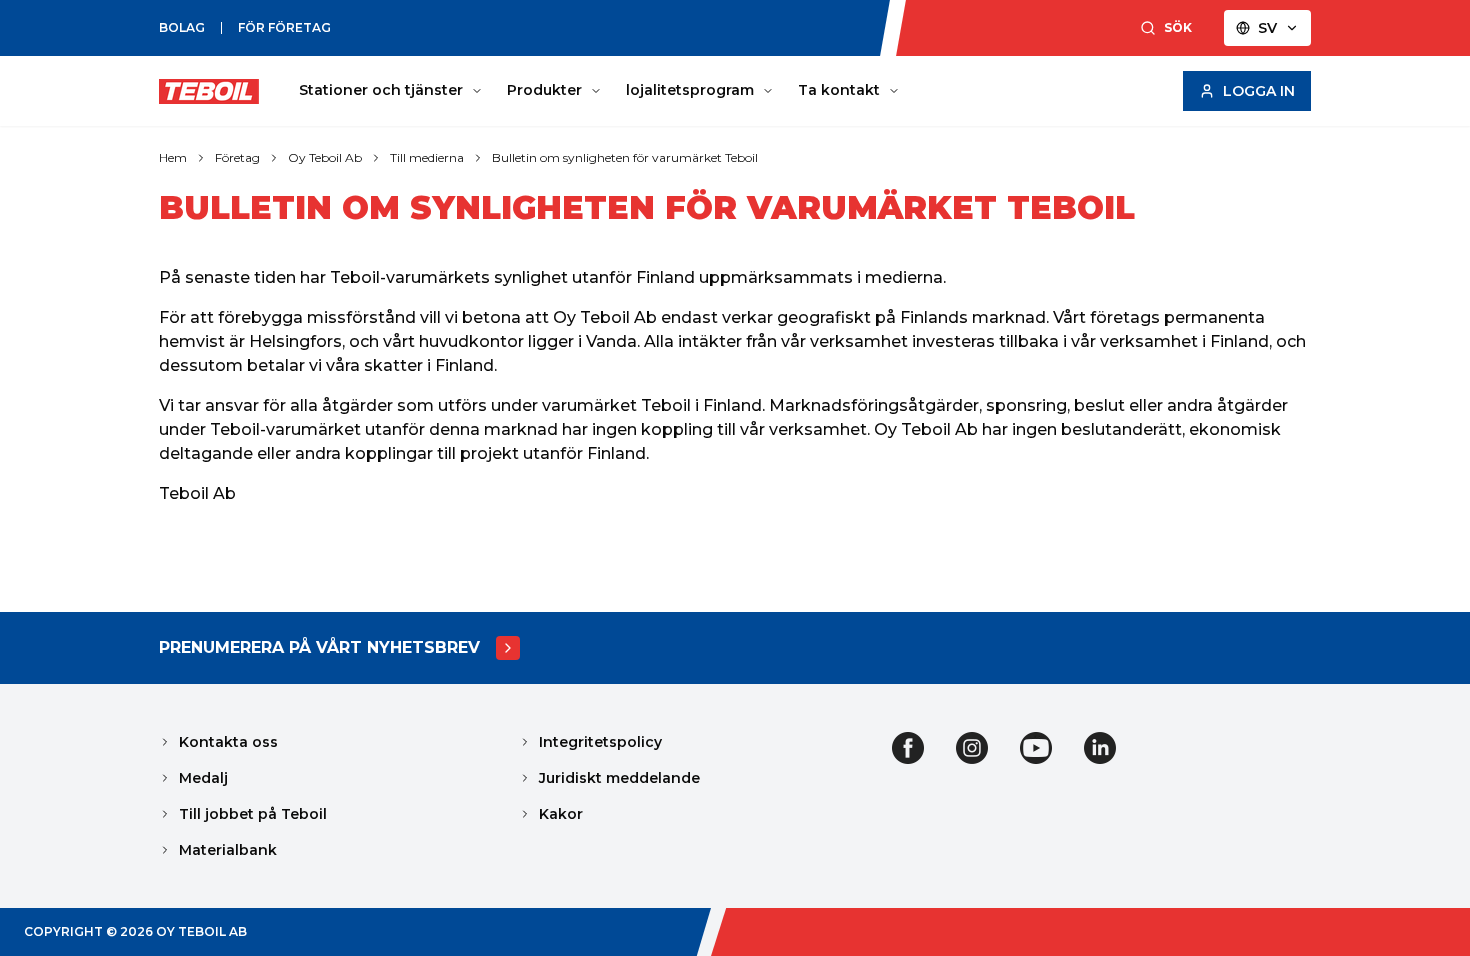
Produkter (544, 90)
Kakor (561, 814)
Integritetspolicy (600, 742)
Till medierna (427, 157)
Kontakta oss (228, 742)
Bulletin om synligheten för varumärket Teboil (625, 157)
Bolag (182, 27)
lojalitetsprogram (690, 90)
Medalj (203, 778)
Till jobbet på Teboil (253, 814)
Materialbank (228, 850)
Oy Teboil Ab (325, 157)
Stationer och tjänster (381, 90)
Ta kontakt (839, 90)
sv (1267, 28)
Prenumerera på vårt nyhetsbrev (319, 647)
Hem (173, 157)
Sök (1178, 27)
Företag (237, 157)
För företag (284, 27)
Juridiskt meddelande (619, 778)
